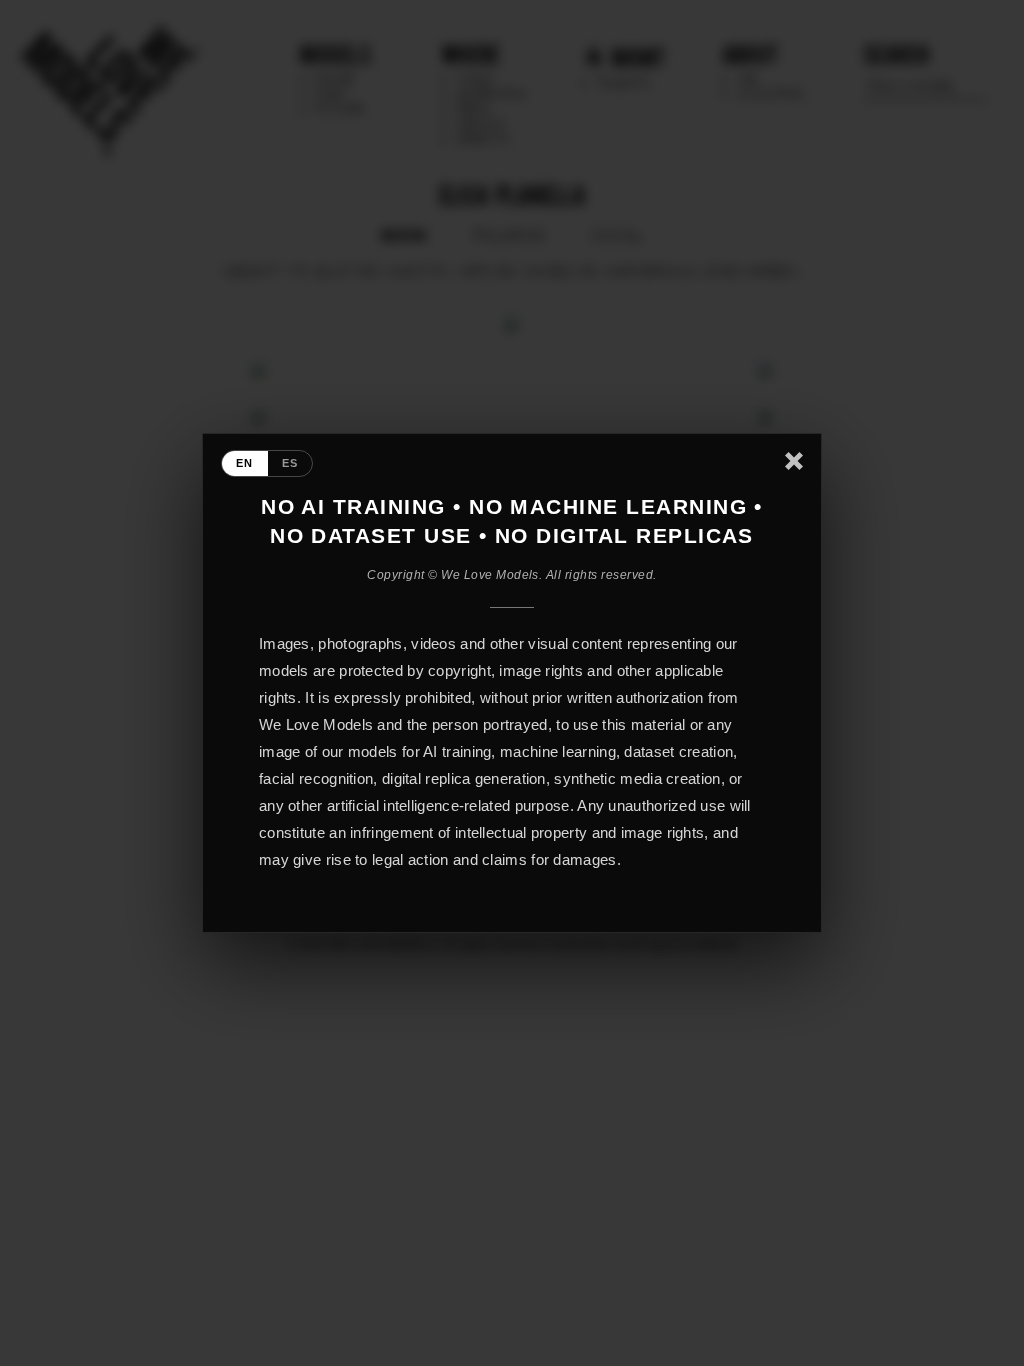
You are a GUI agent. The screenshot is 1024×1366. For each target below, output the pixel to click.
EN (245, 463)
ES (290, 463)
